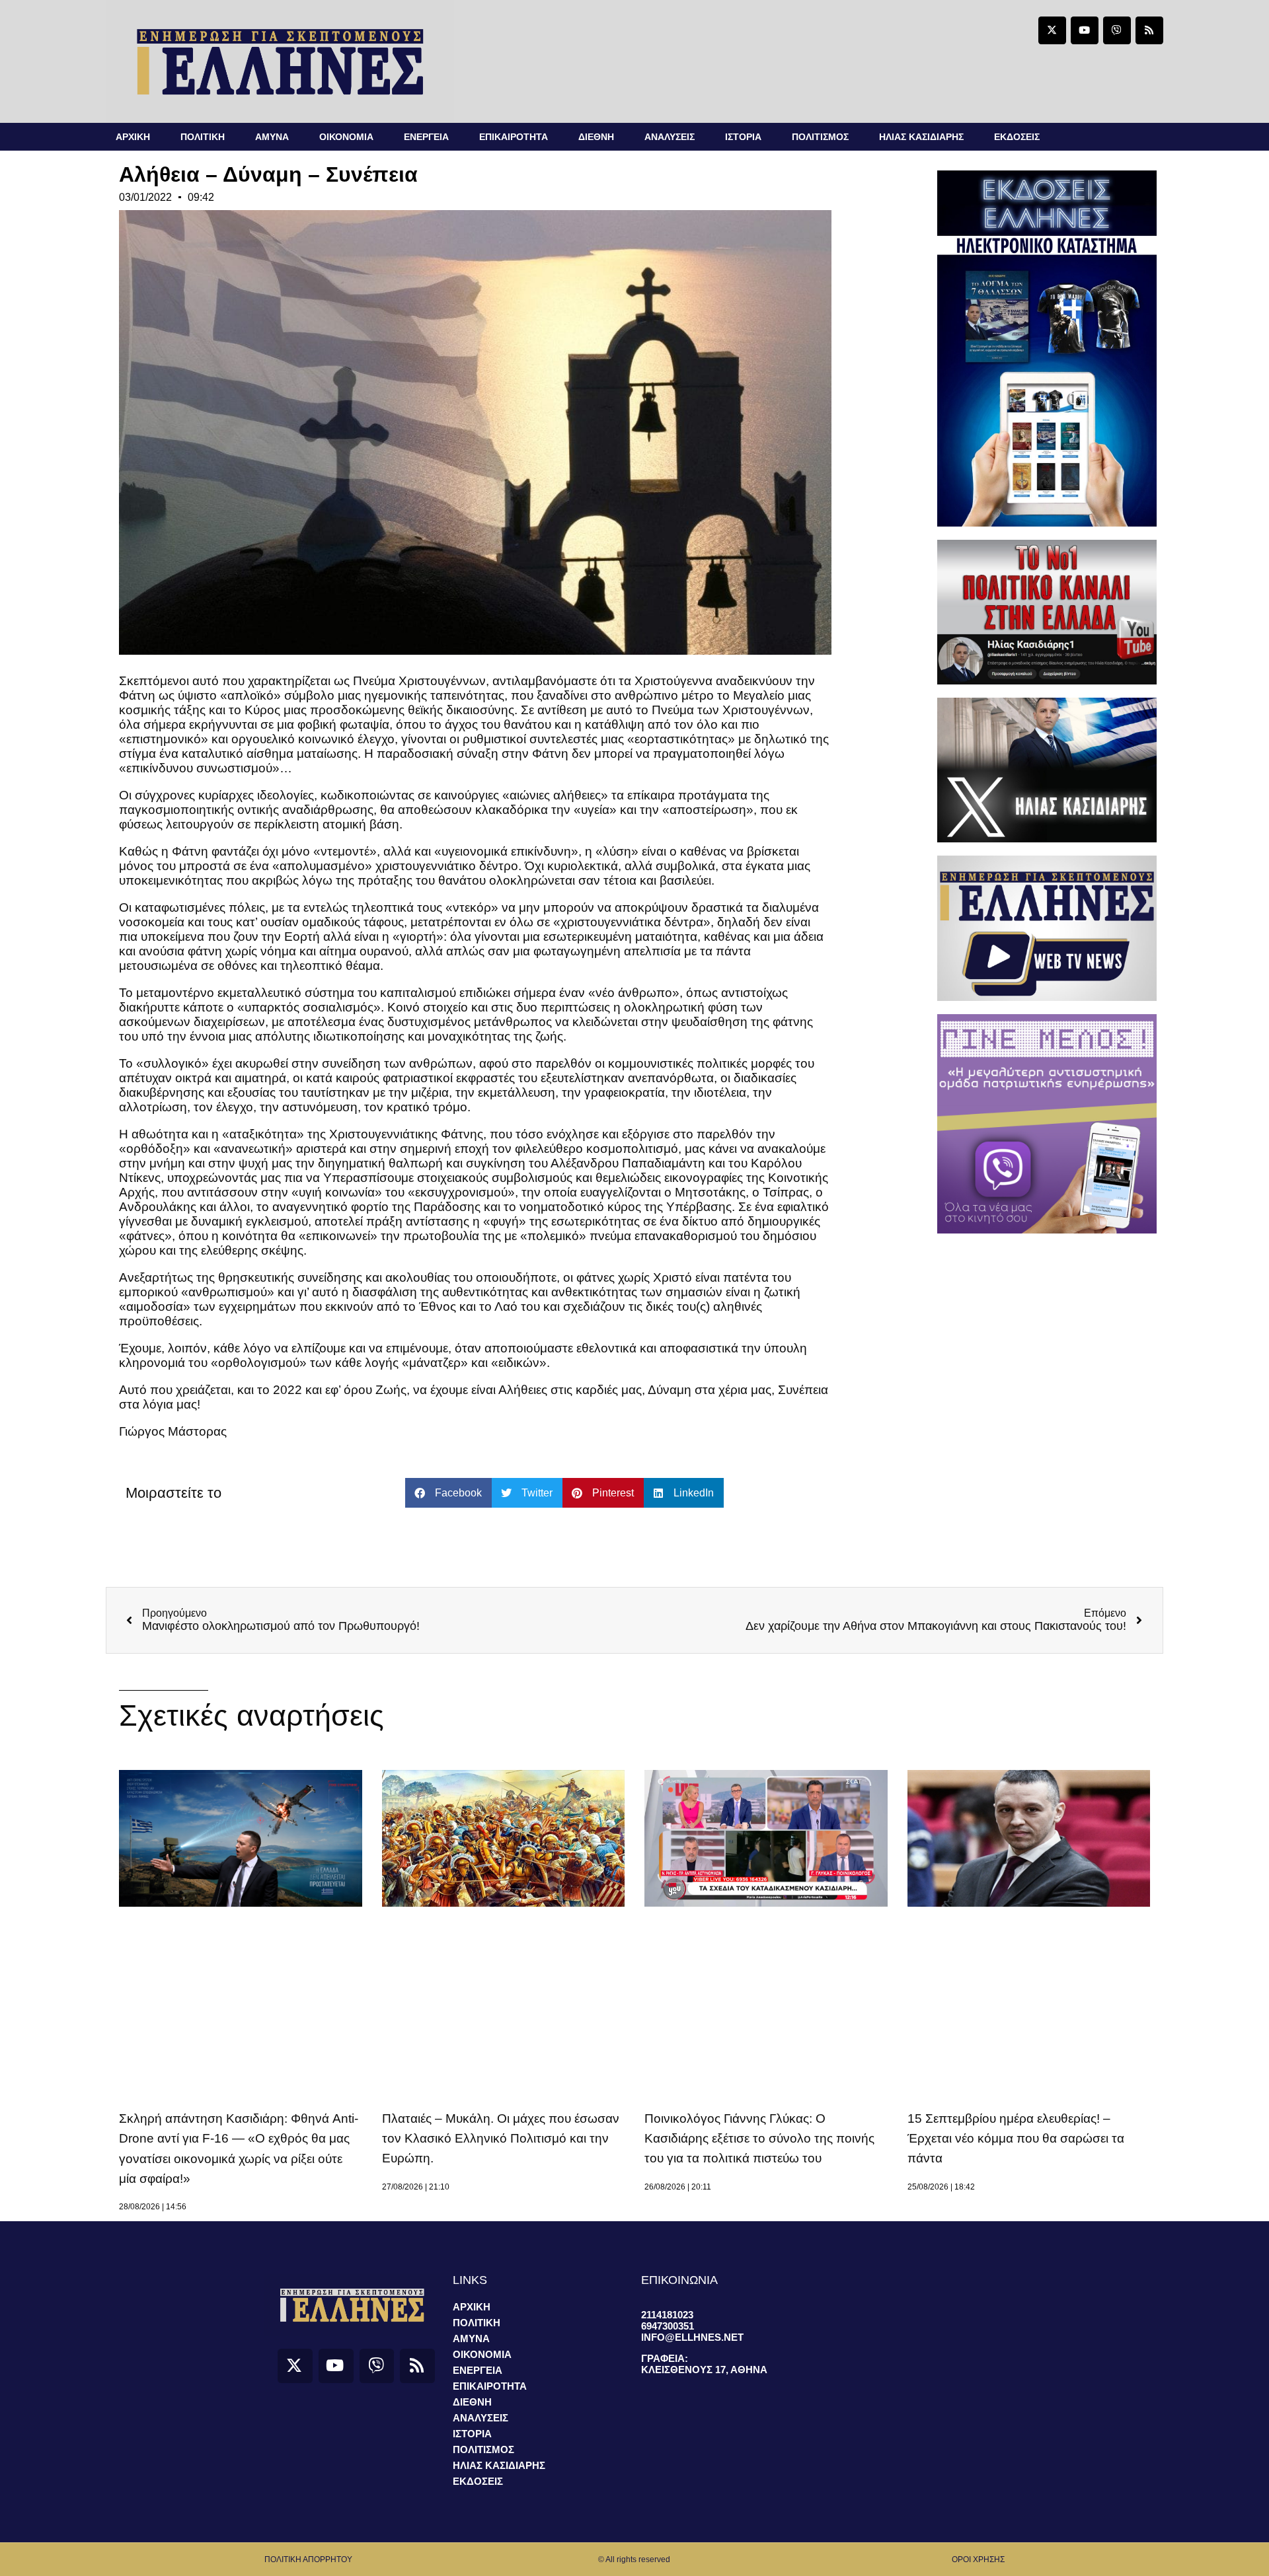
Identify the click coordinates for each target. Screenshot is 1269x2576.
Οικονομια (346, 137)
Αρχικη (133, 137)
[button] (448, 1493)
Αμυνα (272, 137)
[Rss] (1149, 30)
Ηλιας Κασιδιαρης (921, 137)
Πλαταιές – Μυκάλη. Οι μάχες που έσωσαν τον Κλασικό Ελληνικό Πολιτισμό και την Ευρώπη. (501, 2139)
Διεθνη (596, 137)
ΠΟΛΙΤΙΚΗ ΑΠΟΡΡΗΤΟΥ (308, 2559)
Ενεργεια (426, 137)
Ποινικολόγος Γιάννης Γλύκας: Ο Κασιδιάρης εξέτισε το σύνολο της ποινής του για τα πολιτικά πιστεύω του (759, 2139)
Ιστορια (743, 137)
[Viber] (1117, 30)
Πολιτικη (203, 137)
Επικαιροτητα (514, 137)
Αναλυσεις (670, 137)
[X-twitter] (1052, 30)
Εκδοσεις (1017, 137)
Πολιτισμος (820, 137)
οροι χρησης (978, 2559)
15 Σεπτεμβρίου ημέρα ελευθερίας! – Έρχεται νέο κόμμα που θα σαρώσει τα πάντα (1016, 2139)
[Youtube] (1085, 30)
